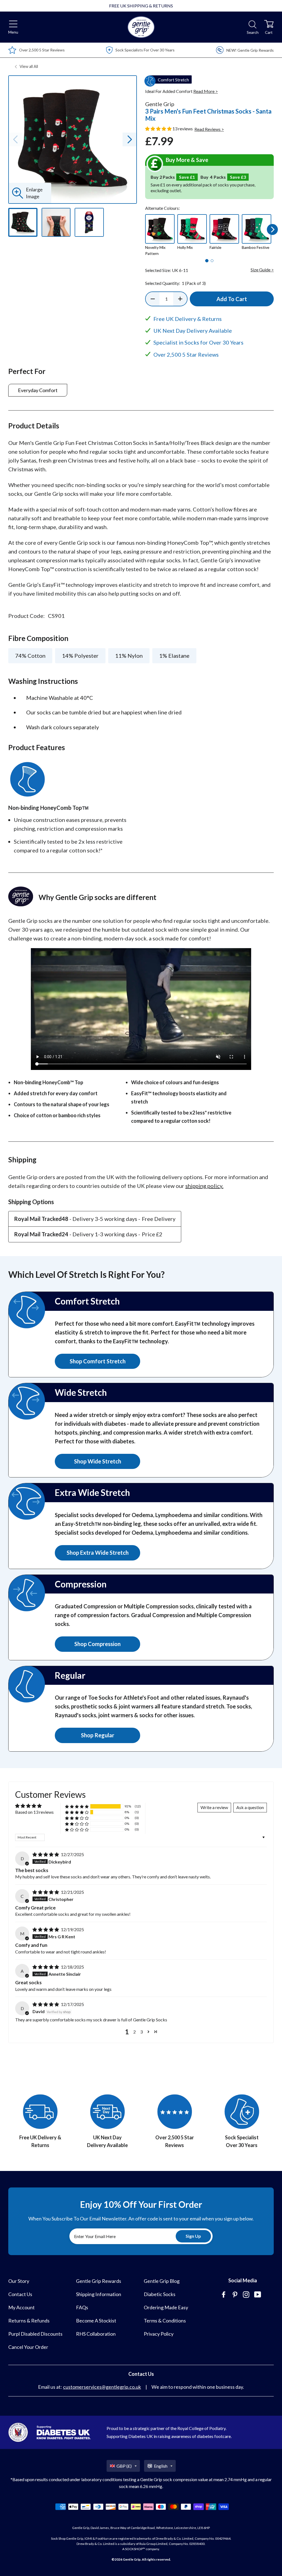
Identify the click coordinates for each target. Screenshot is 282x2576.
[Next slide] (129, 139)
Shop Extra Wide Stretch (98, 1553)
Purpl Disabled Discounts (35, 2334)
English (161, 2466)
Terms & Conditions (165, 2321)
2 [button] (135, 2032)
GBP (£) (124, 2466)
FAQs (82, 2307)
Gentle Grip (132, 2559)
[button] (159, 129)
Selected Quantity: (175, 283)
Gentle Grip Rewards (99, 2281)
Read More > (206, 91)
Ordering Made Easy (166, 2307)
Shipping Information (99, 2294)
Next (272, 229)
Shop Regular (98, 1735)
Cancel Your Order (28, 2347)
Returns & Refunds (29, 2321)
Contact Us (20, 2294)
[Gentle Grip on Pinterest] (235, 2295)
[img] (46, 1854)
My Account (21, 2307)
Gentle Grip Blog (162, 2281)
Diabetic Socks (160, 2294)
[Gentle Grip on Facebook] (224, 2295)
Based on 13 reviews (34, 1812)
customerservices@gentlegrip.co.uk (102, 2387)
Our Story (19, 2281)
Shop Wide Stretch (98, 1461)
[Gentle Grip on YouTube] (258, 2295)
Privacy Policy (159, 2334)
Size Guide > (262, 270)
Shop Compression (97, 1644)
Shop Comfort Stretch (98, 1361)
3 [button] (141, 2032)
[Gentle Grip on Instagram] (247, 2295)
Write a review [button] (214, 1807)
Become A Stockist (96, 2321)
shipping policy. (204, 1186)
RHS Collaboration (96, 2334)
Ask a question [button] (250, 1807)
